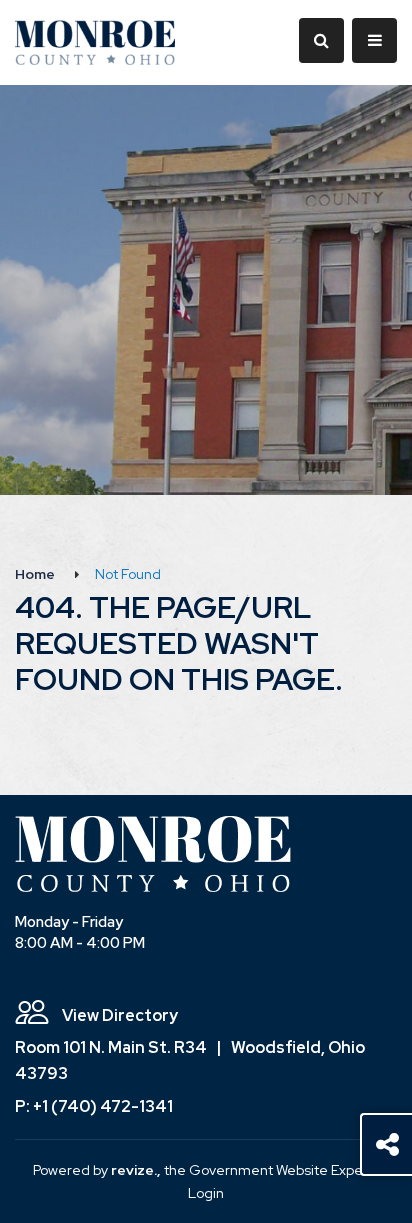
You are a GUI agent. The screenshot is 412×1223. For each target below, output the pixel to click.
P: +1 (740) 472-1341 (94, 1106)
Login (206, 1193)
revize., (136, 1170)
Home (35, 574)
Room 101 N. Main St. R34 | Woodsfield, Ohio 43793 (190, 1060)
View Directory (118, 1015)
